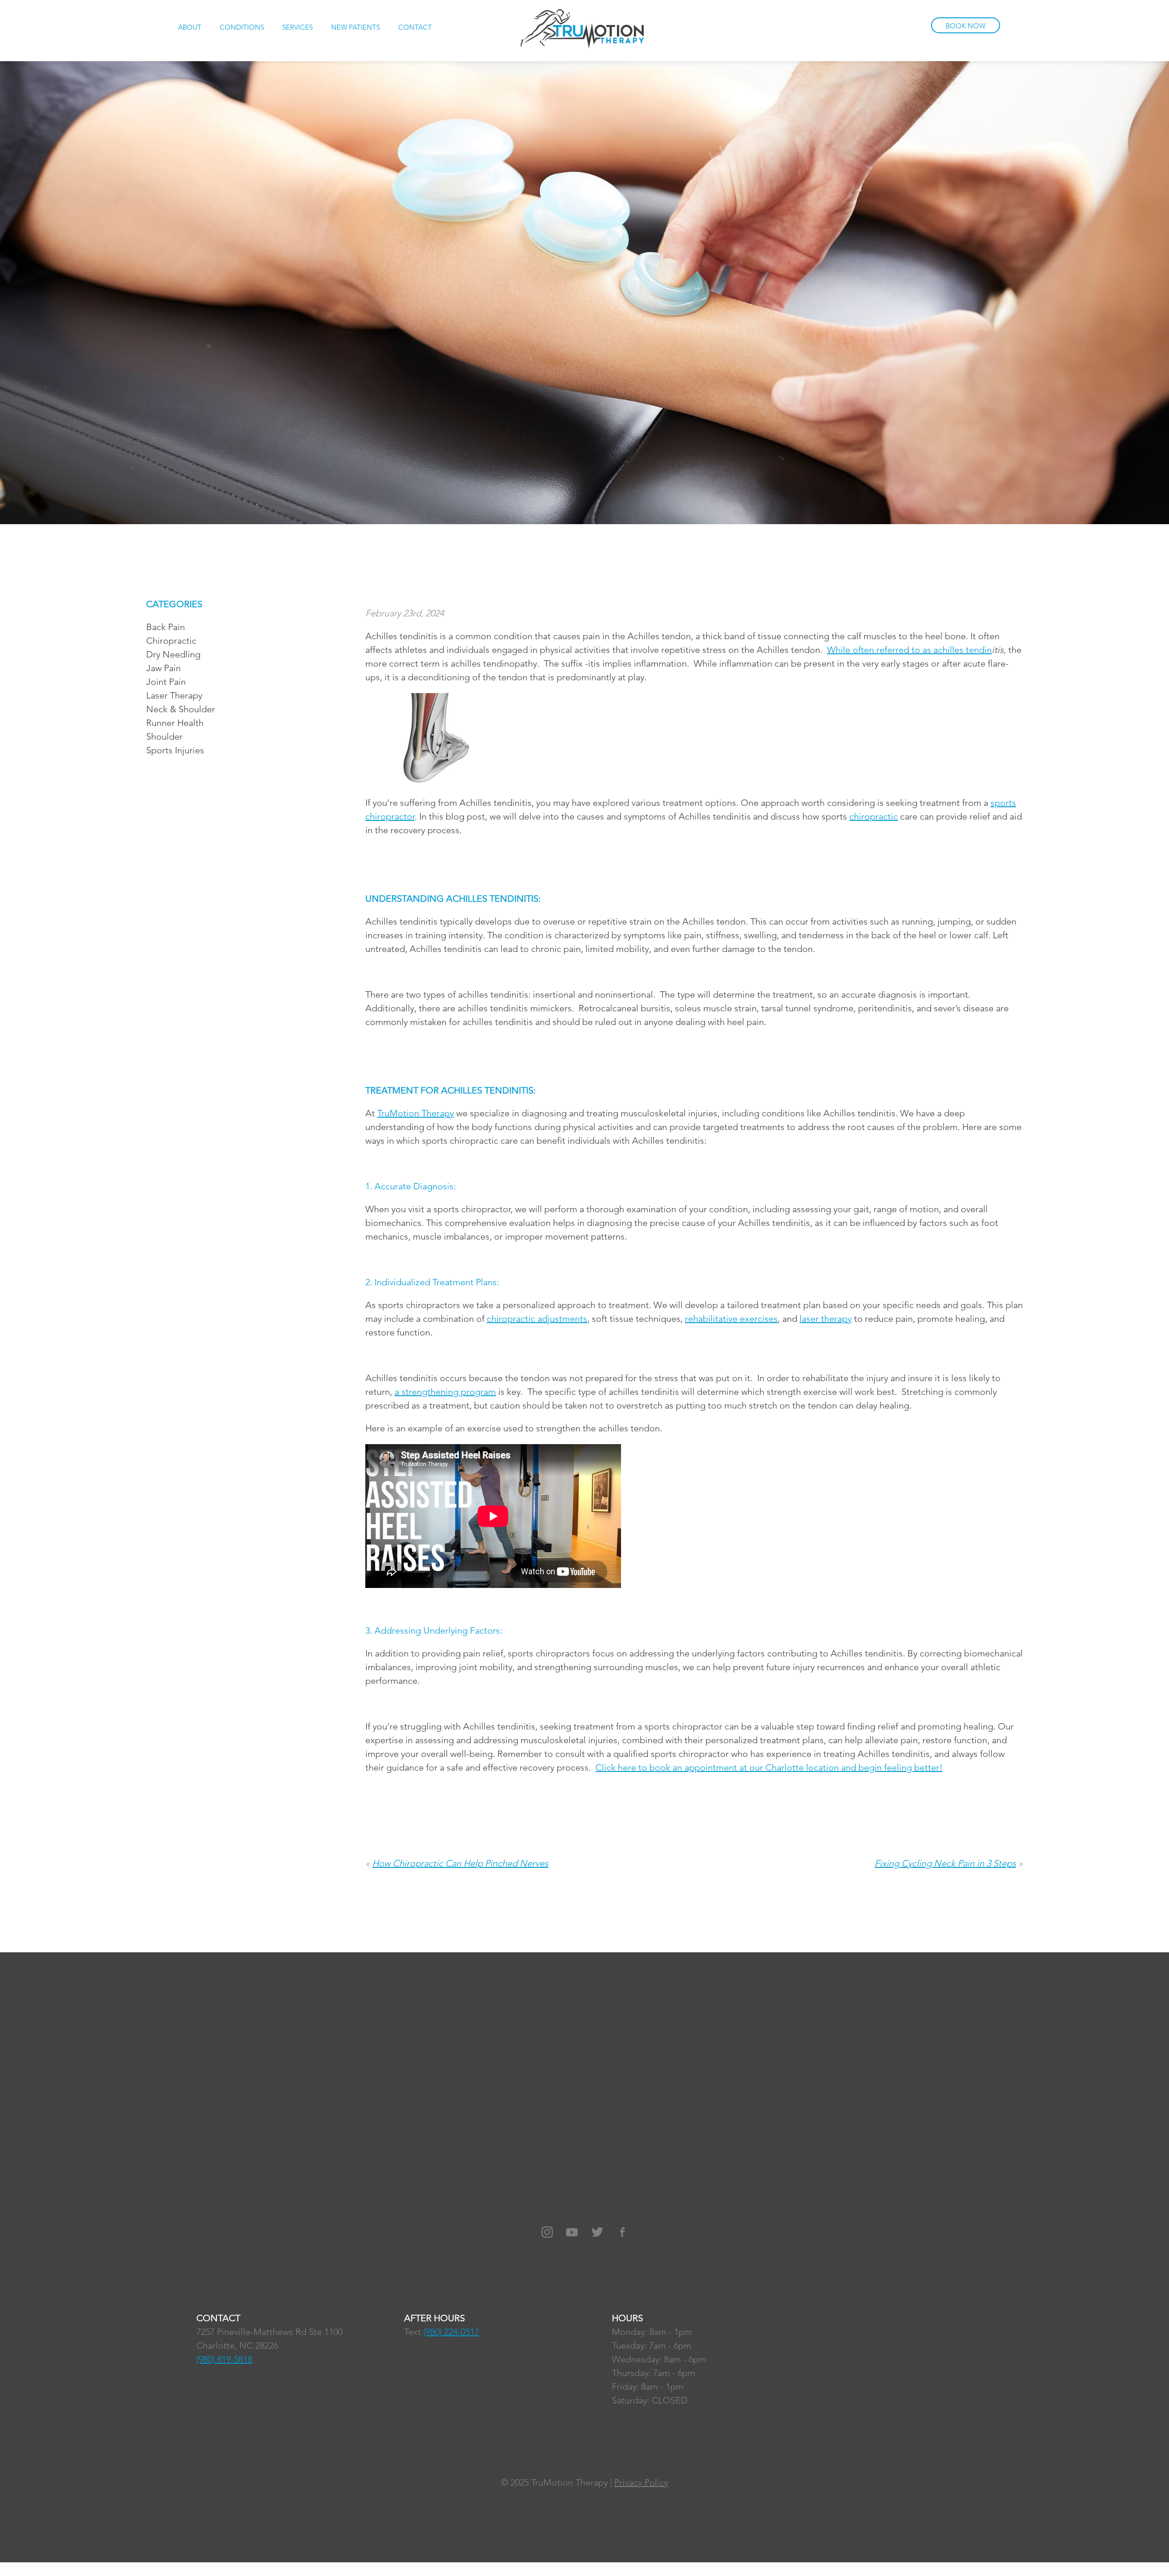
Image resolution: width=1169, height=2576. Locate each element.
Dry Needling (173, 654)
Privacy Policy (641, 2482)
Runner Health (175, 723)
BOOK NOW (966, 26)
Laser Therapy (174, 695)
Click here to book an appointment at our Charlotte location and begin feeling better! (769, 1767)
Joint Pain (166, 682)
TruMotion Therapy (416, 1113)
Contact (415, 27)
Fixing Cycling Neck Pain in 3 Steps (945, 1863)
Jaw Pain (163, 668)
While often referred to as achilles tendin (909, 650)
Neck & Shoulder (181, 709)
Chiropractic (171, 641)
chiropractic (874, 816)
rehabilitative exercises (731, 1319)
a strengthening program (445, 1392)
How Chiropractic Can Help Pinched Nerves (460, 1863)
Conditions (242, 27)
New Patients (355, 27)
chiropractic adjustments (537, 1319)
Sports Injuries (175, 750)
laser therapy (826, 1319)
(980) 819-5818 (224, 2359)
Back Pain (166, 627)
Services (298, 27)
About (190, 27)
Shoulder (164, 736)
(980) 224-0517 (451, 2332)
